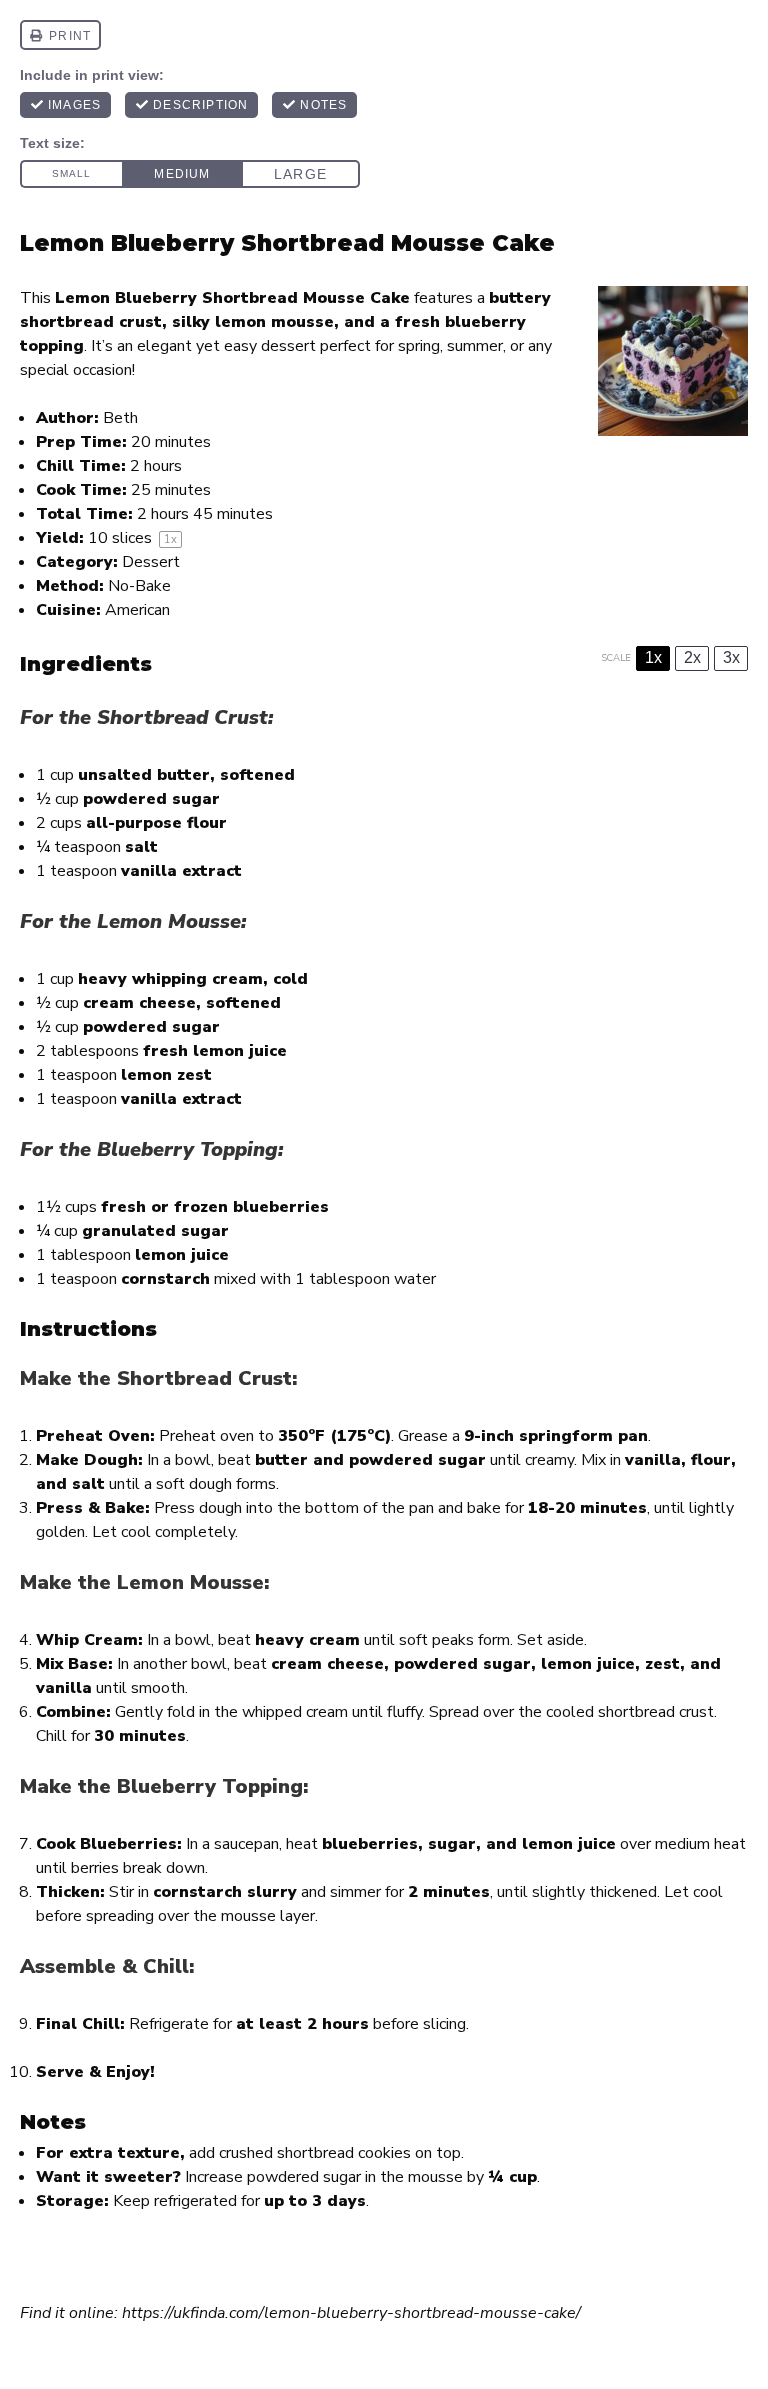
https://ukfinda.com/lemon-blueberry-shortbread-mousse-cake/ (351, 2313)
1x (653, 657)
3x (731, 657)
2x (692, 657)
